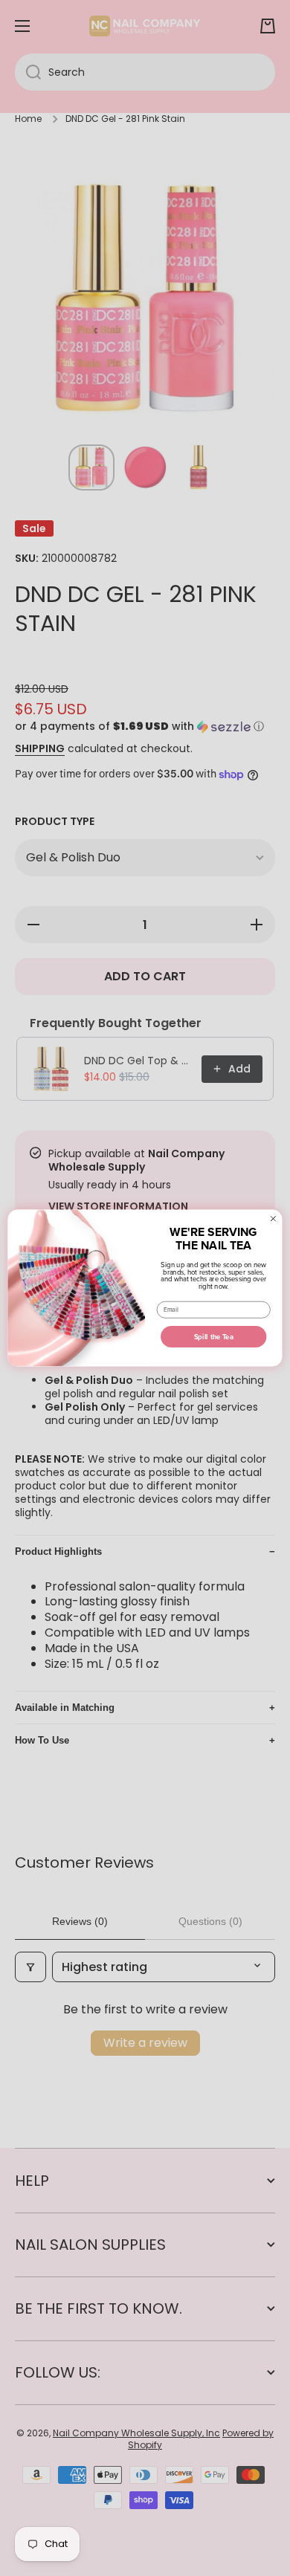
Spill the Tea (214, 1337)
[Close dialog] (273, 1219)
